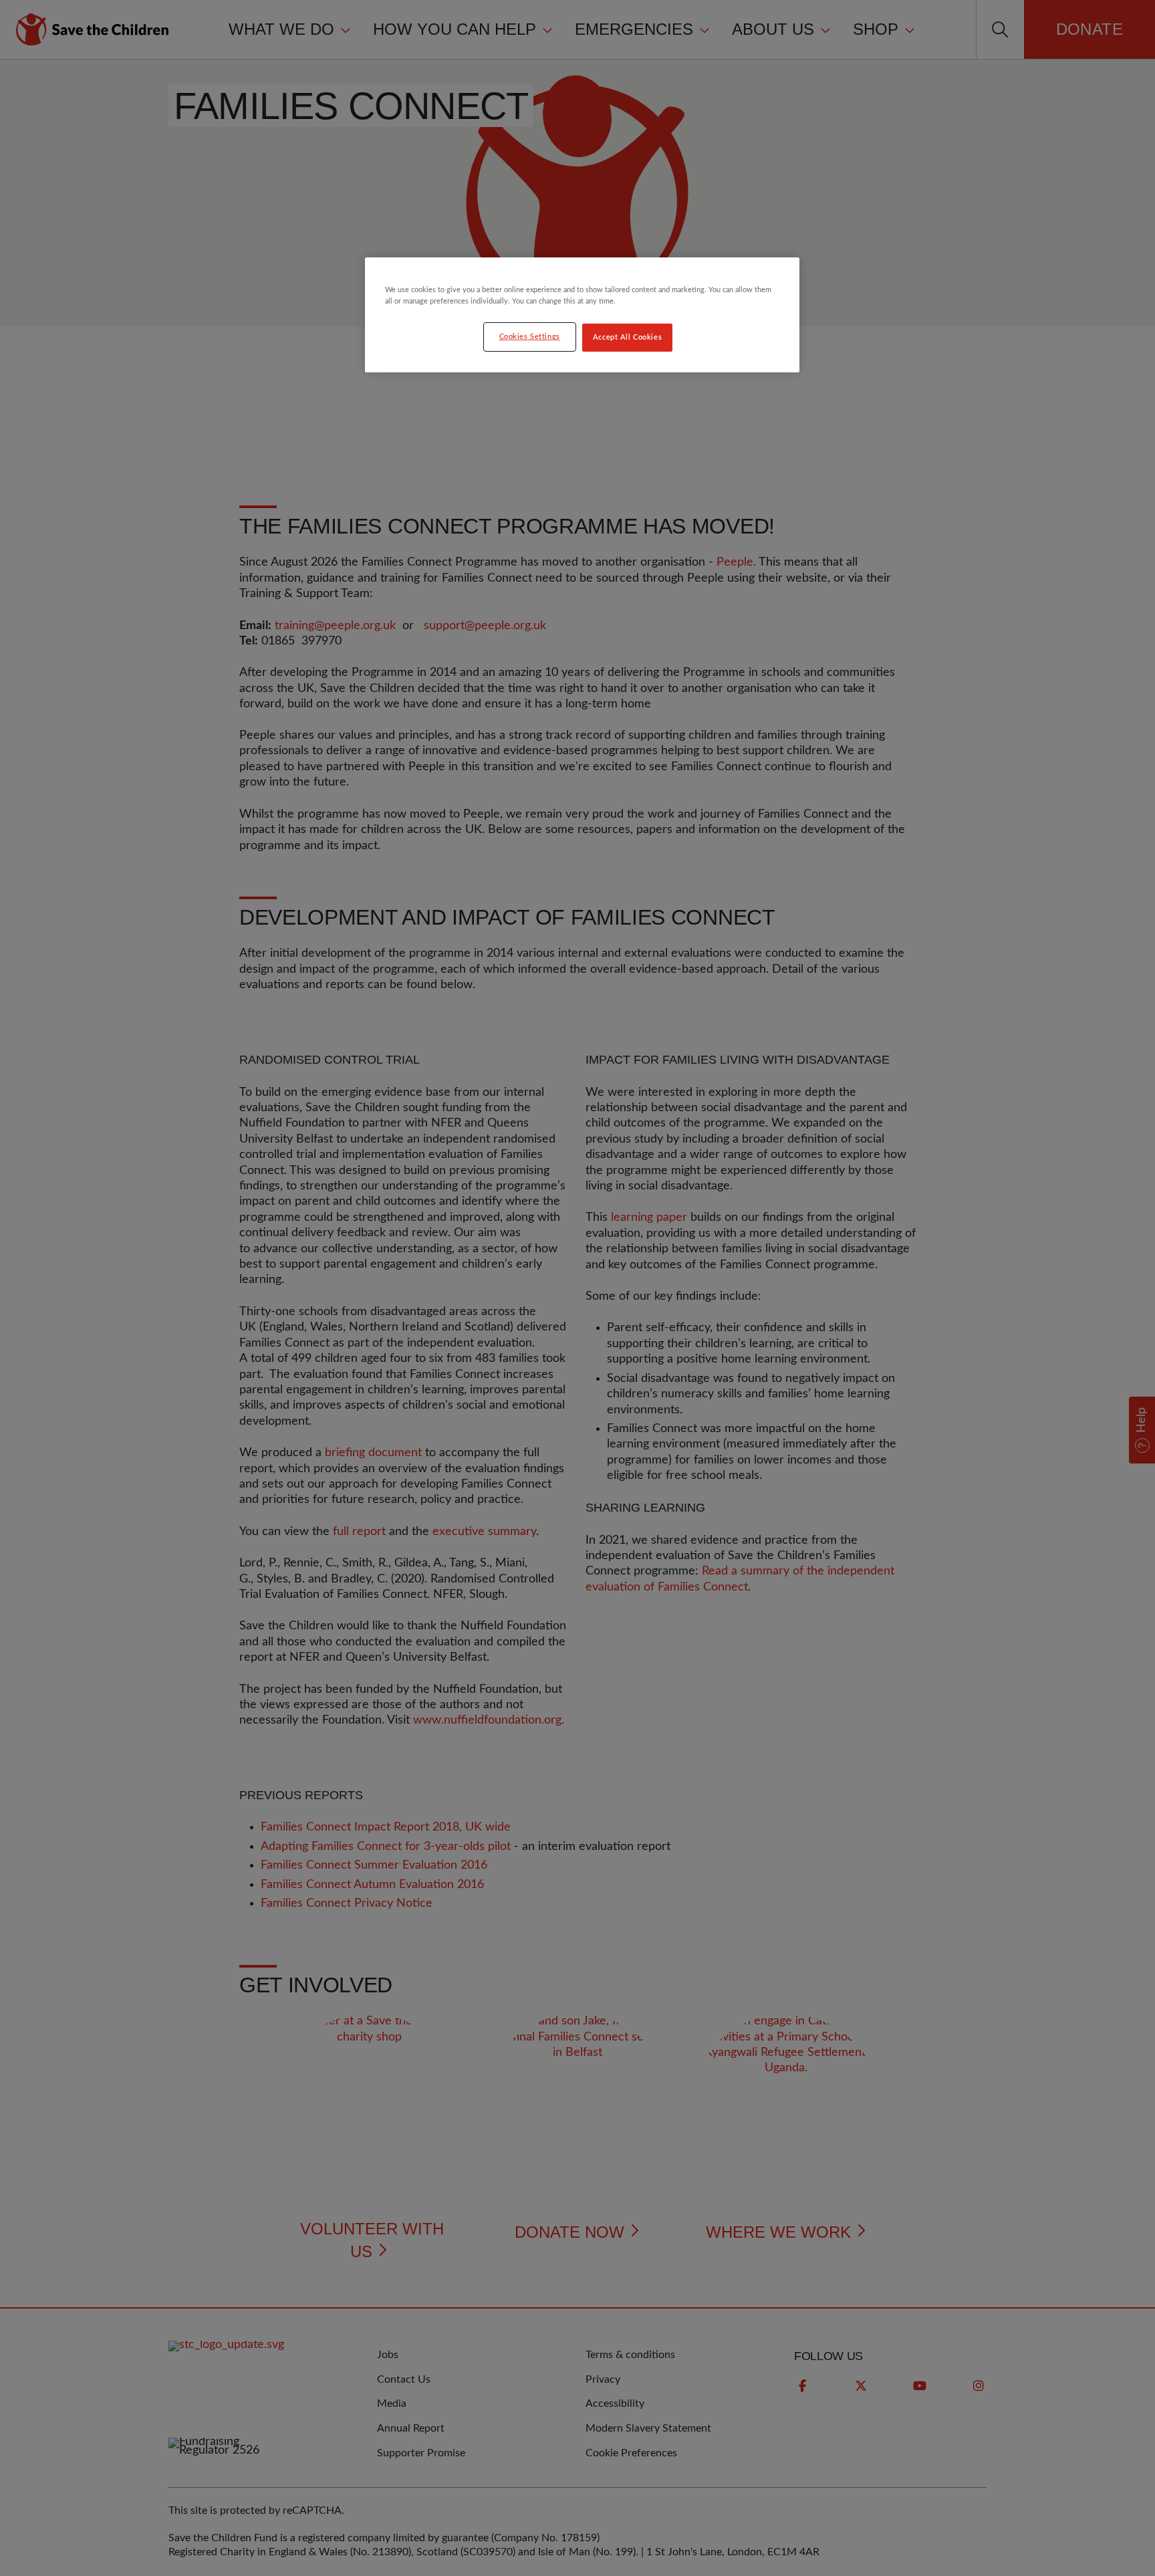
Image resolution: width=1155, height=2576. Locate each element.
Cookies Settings (530, 337)
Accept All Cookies (627, 337)
